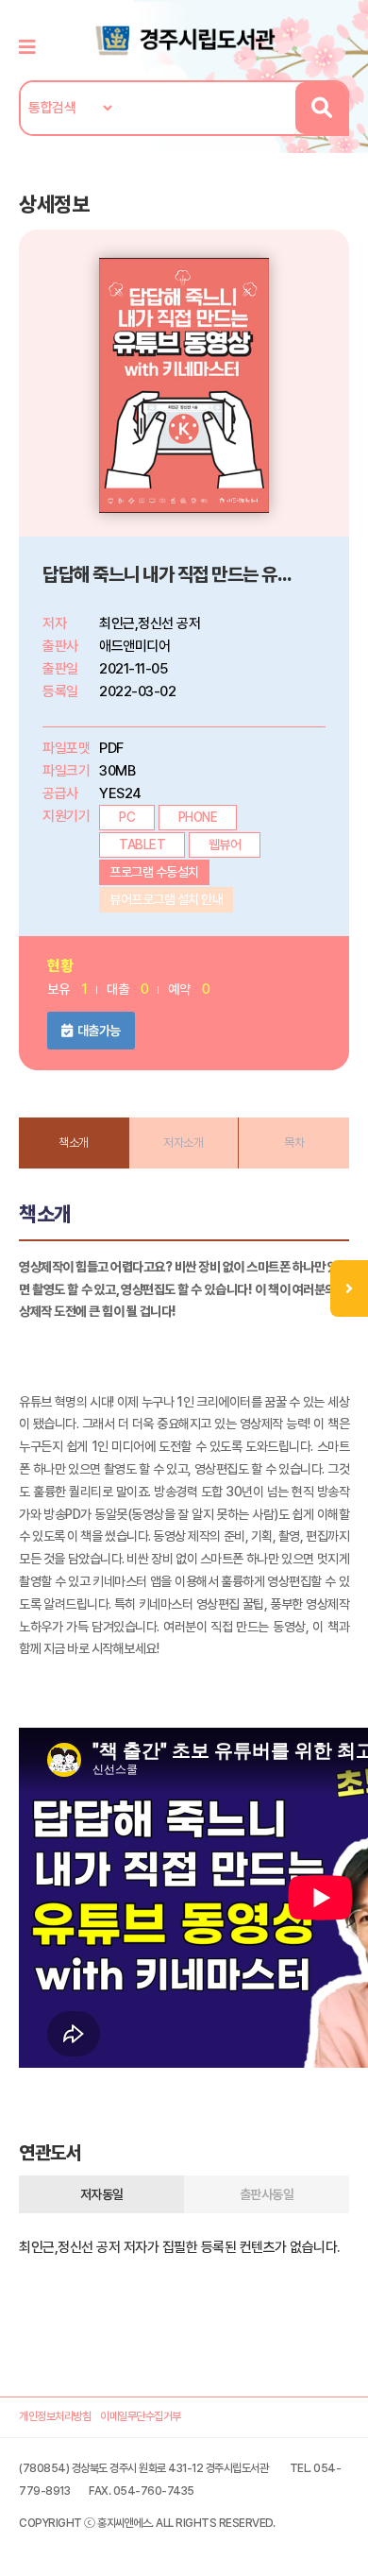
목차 (294, 1143)
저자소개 (183, 1143)
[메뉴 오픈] (349, 1288)
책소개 (74, 1143)
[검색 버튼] (321, 108)
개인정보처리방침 (55, 2416)
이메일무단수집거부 (141, 2416)
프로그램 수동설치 (154, 872)
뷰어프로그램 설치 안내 (166, 899)
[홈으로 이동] (184, 39)
